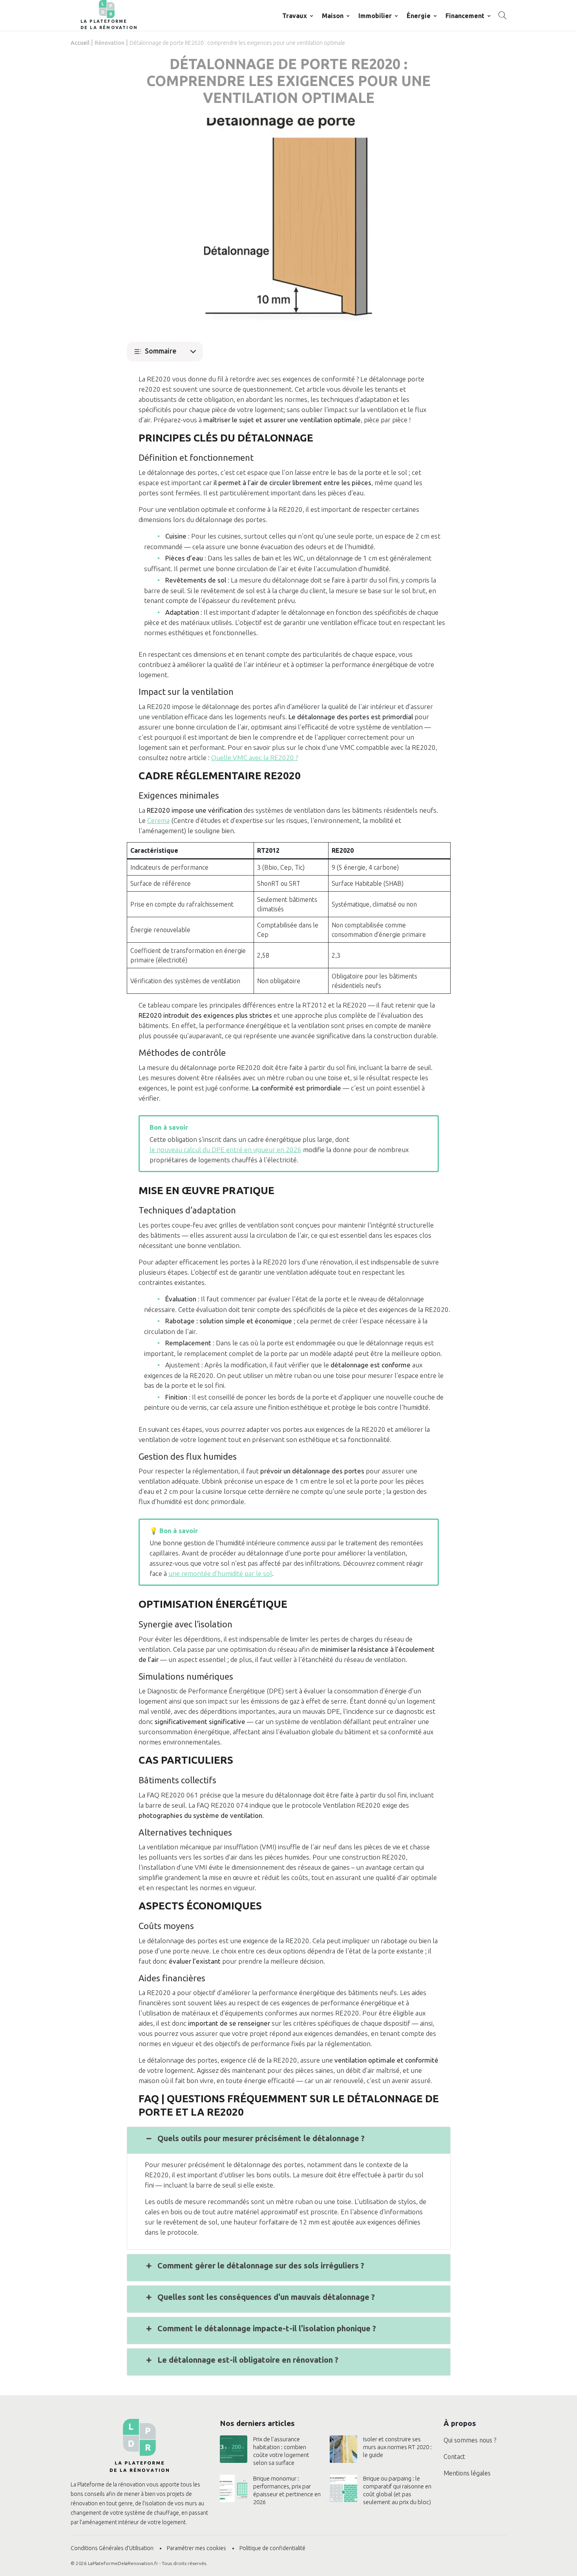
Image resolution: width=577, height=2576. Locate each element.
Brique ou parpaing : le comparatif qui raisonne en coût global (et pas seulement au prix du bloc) (397, 2490)
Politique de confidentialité (272, 2548)
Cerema (158, 820)
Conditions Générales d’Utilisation (112, 2548)
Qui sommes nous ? (470, 2440)
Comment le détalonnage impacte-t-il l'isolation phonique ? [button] (267, 2328)
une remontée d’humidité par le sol (220, 1573)
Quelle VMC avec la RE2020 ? (255, 758)
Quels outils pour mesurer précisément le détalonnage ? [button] (261, 2138)
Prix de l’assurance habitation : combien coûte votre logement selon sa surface (281, 2451)
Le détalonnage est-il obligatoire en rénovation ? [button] (248, 2360)
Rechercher (502, 15)
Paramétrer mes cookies (196, 2548)
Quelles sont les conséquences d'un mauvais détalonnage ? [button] (266, 2297)
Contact (454, 2457)
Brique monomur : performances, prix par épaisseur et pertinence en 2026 (287, 2490)
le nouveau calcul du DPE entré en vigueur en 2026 (226, 1150)
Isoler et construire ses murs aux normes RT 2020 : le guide (397, 2447)
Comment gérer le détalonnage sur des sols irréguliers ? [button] (261, 2265)
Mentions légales (467, 2473)
